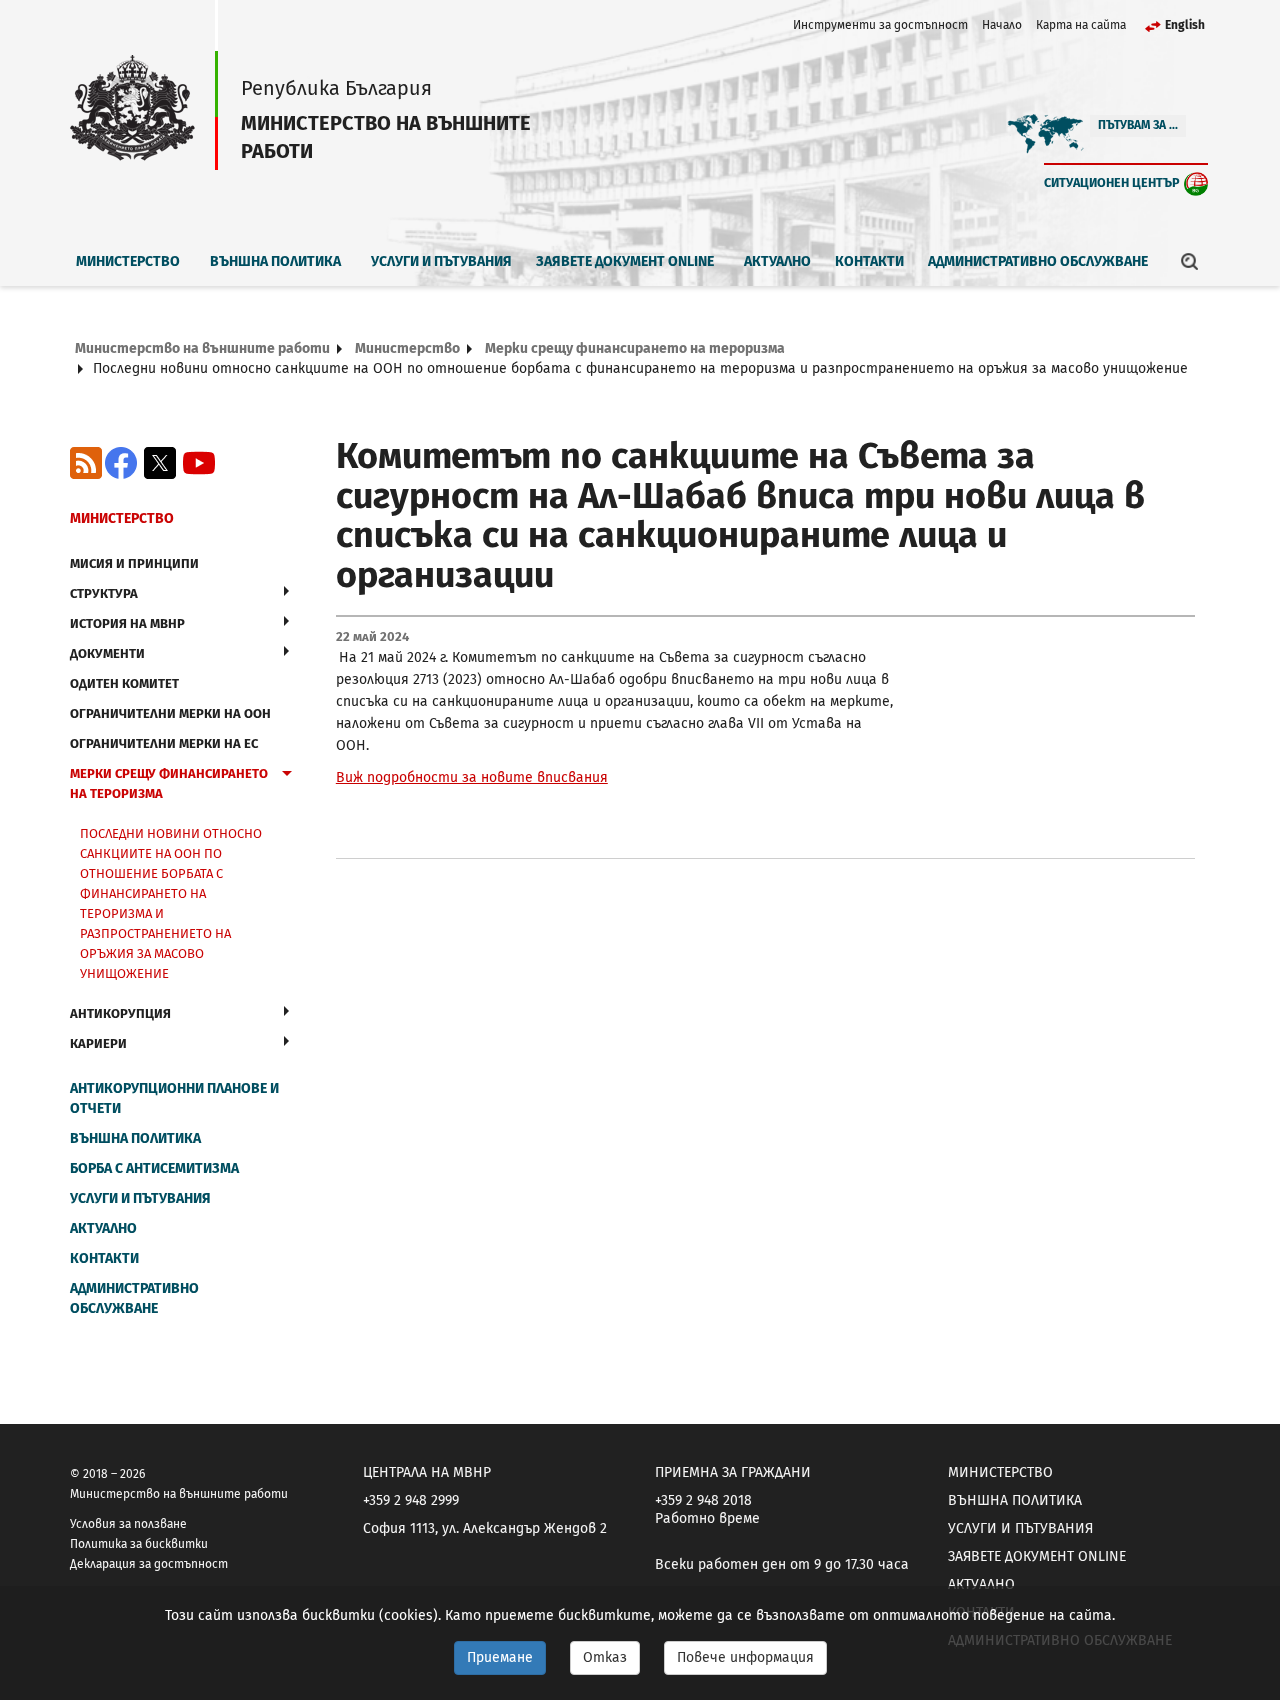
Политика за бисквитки (139, 1544)
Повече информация (745, 1657)
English (1185, 25)
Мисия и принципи (134, 563)
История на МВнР (127, 623)
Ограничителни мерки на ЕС (164, 743)
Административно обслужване (1038, 261)
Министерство (128, 261)
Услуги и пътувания (441, 261)
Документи (107, 653)
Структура (104, 593)
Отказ (605, 1657)
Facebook (121, 463)
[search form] (1190, 261)
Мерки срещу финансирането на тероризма (635, 348)
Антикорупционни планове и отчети (174, 1098)
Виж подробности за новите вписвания (472, 777)
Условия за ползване (128, 1524)
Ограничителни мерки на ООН (170, 713)
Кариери (98, 1043)
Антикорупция (120, 1013)
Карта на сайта (1081, 25)
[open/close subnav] (286, 591)
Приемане (500, 1657)
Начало (1002, 25)
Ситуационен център (1112, 182)
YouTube (199, 463)
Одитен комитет (124, 683)
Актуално (777, 261)
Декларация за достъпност (149, 1564)
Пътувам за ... (1138, 125)
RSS (86, 463)
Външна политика (275, 261)
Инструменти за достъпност (880, 25)
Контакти (869, 261)
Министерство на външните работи (202, 348)
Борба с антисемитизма (154, 1168)
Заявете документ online (625, 261)
